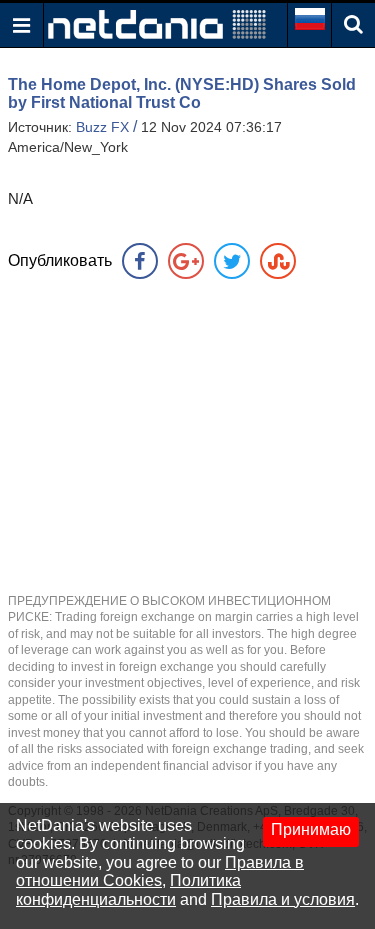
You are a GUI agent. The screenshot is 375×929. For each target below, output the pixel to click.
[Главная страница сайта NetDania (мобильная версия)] (157, 23)
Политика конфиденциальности (128, 889)
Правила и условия (283, 899)
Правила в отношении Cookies (160, 871)
